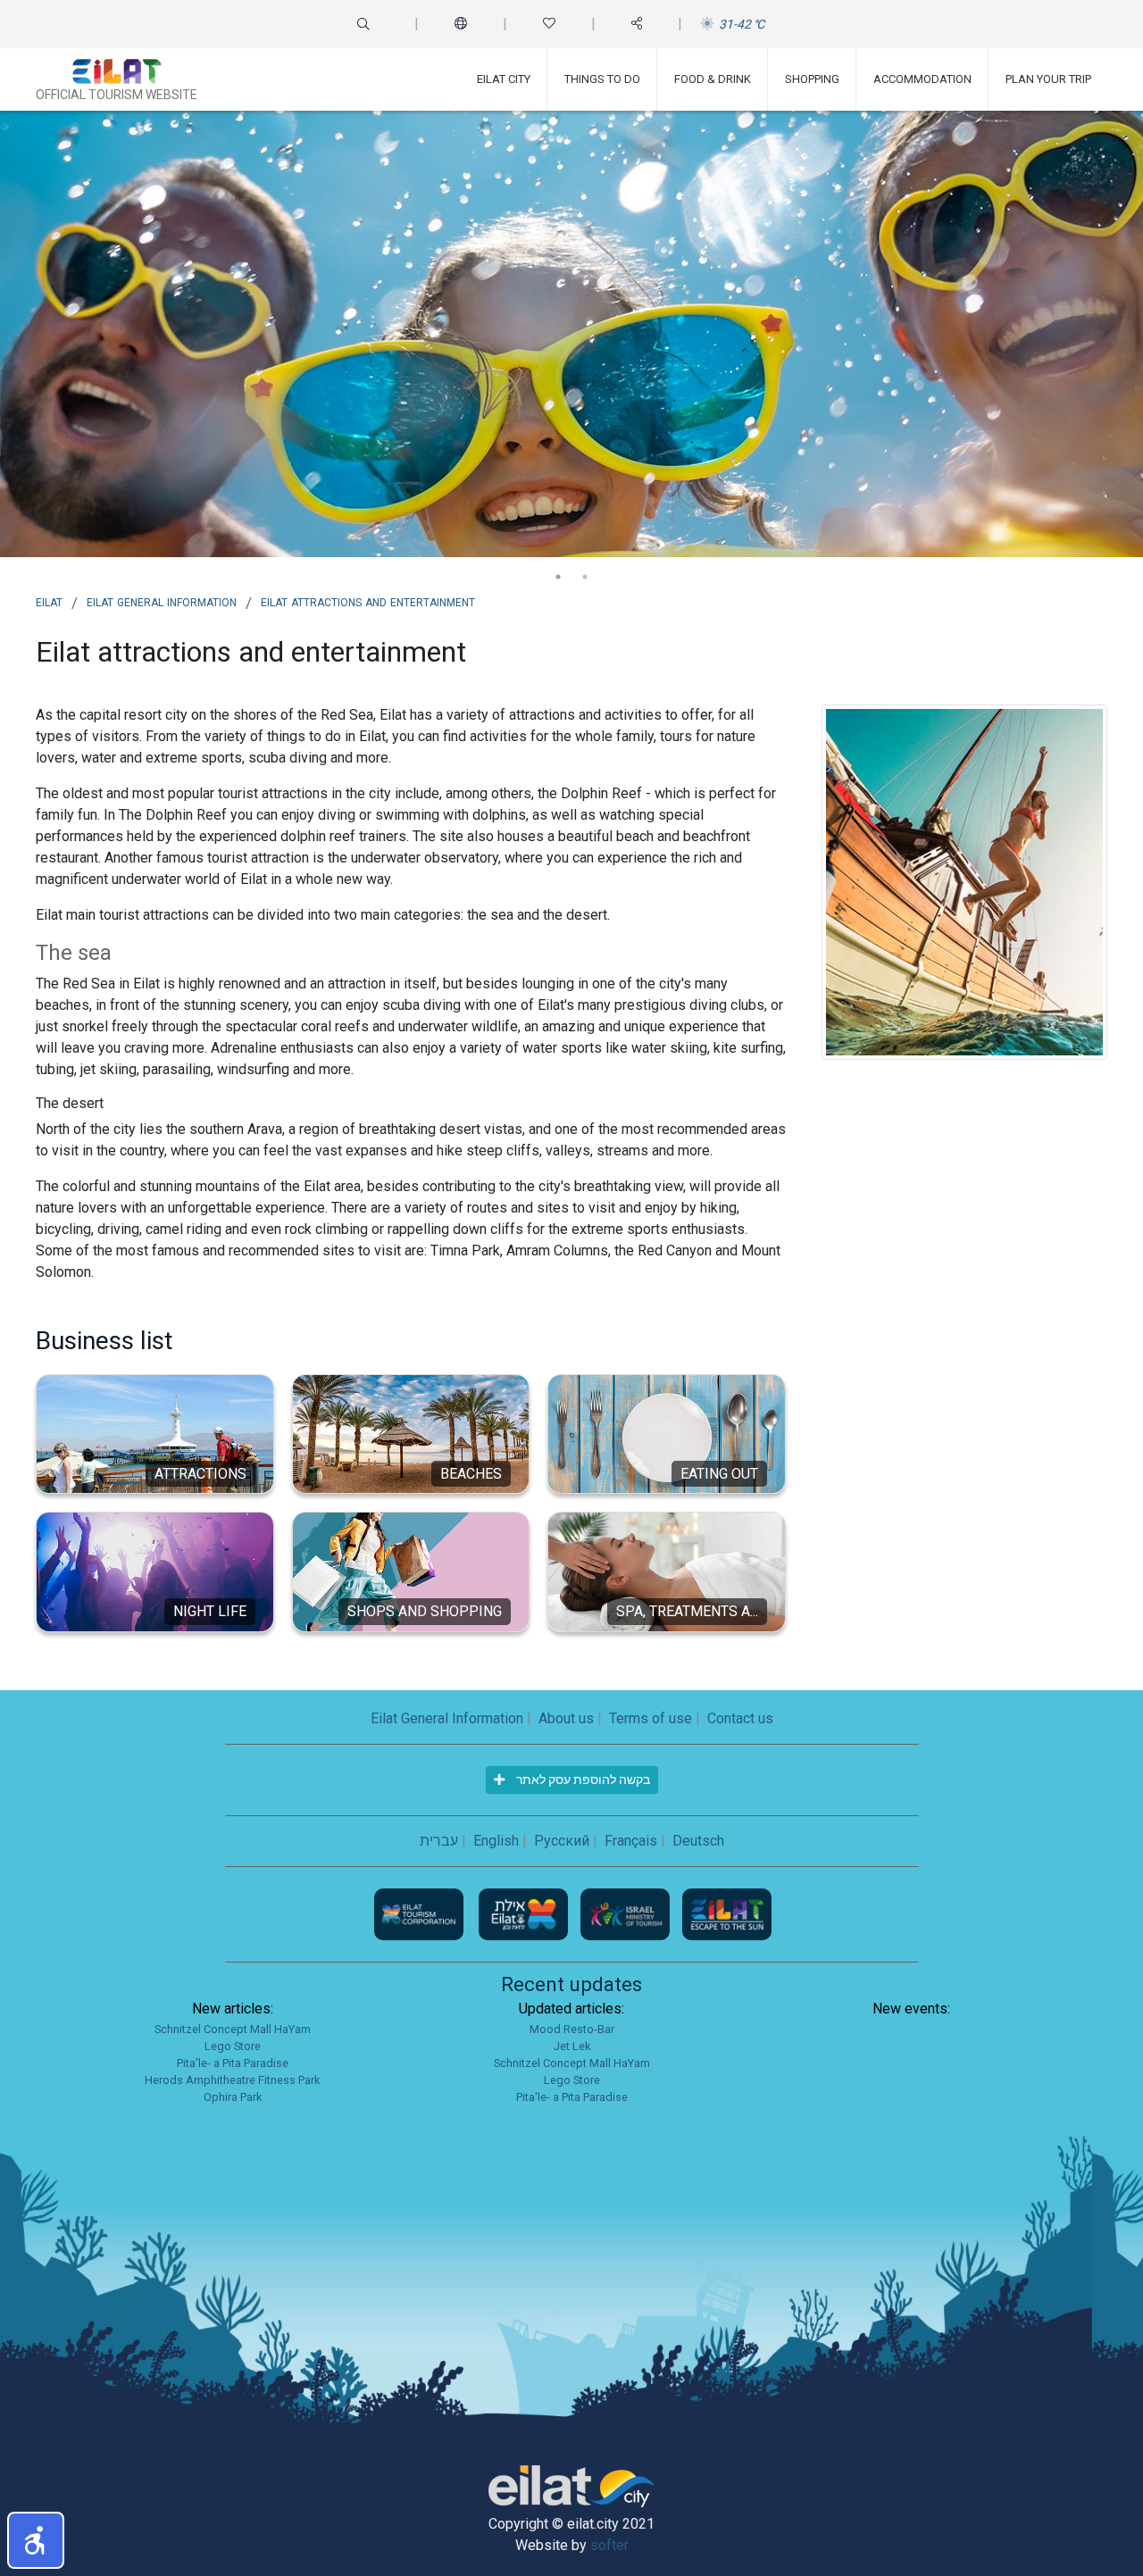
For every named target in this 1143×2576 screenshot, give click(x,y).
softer (609, 2545)
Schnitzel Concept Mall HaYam (233, 2029)
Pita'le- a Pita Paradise (233, 2063)
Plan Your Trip (1048, 79)
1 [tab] (558, 577)
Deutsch (698, 1841)
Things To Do (602, 79)
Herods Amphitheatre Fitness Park (232, 2080)
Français (631, 1841)
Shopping (812, 79)
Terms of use (651, 1718)
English (496, 1841)
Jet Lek (572, 2046)
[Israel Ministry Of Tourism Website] (627, 1913)
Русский (562, 1841)
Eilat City (504, 79)
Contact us (740, 1718)
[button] (36, 2540)
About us (566, 1718)
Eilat (49, 601)
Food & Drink (713, 79)
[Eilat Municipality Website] (525, 1913)
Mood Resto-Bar (572, 2029)
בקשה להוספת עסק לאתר (582, 1780)
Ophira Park (233, 2097)
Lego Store (233, 2046)
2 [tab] (585, 577)
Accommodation (922, 79)
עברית (439, 1841)
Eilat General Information (162, 601)
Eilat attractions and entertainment (368, 601)
